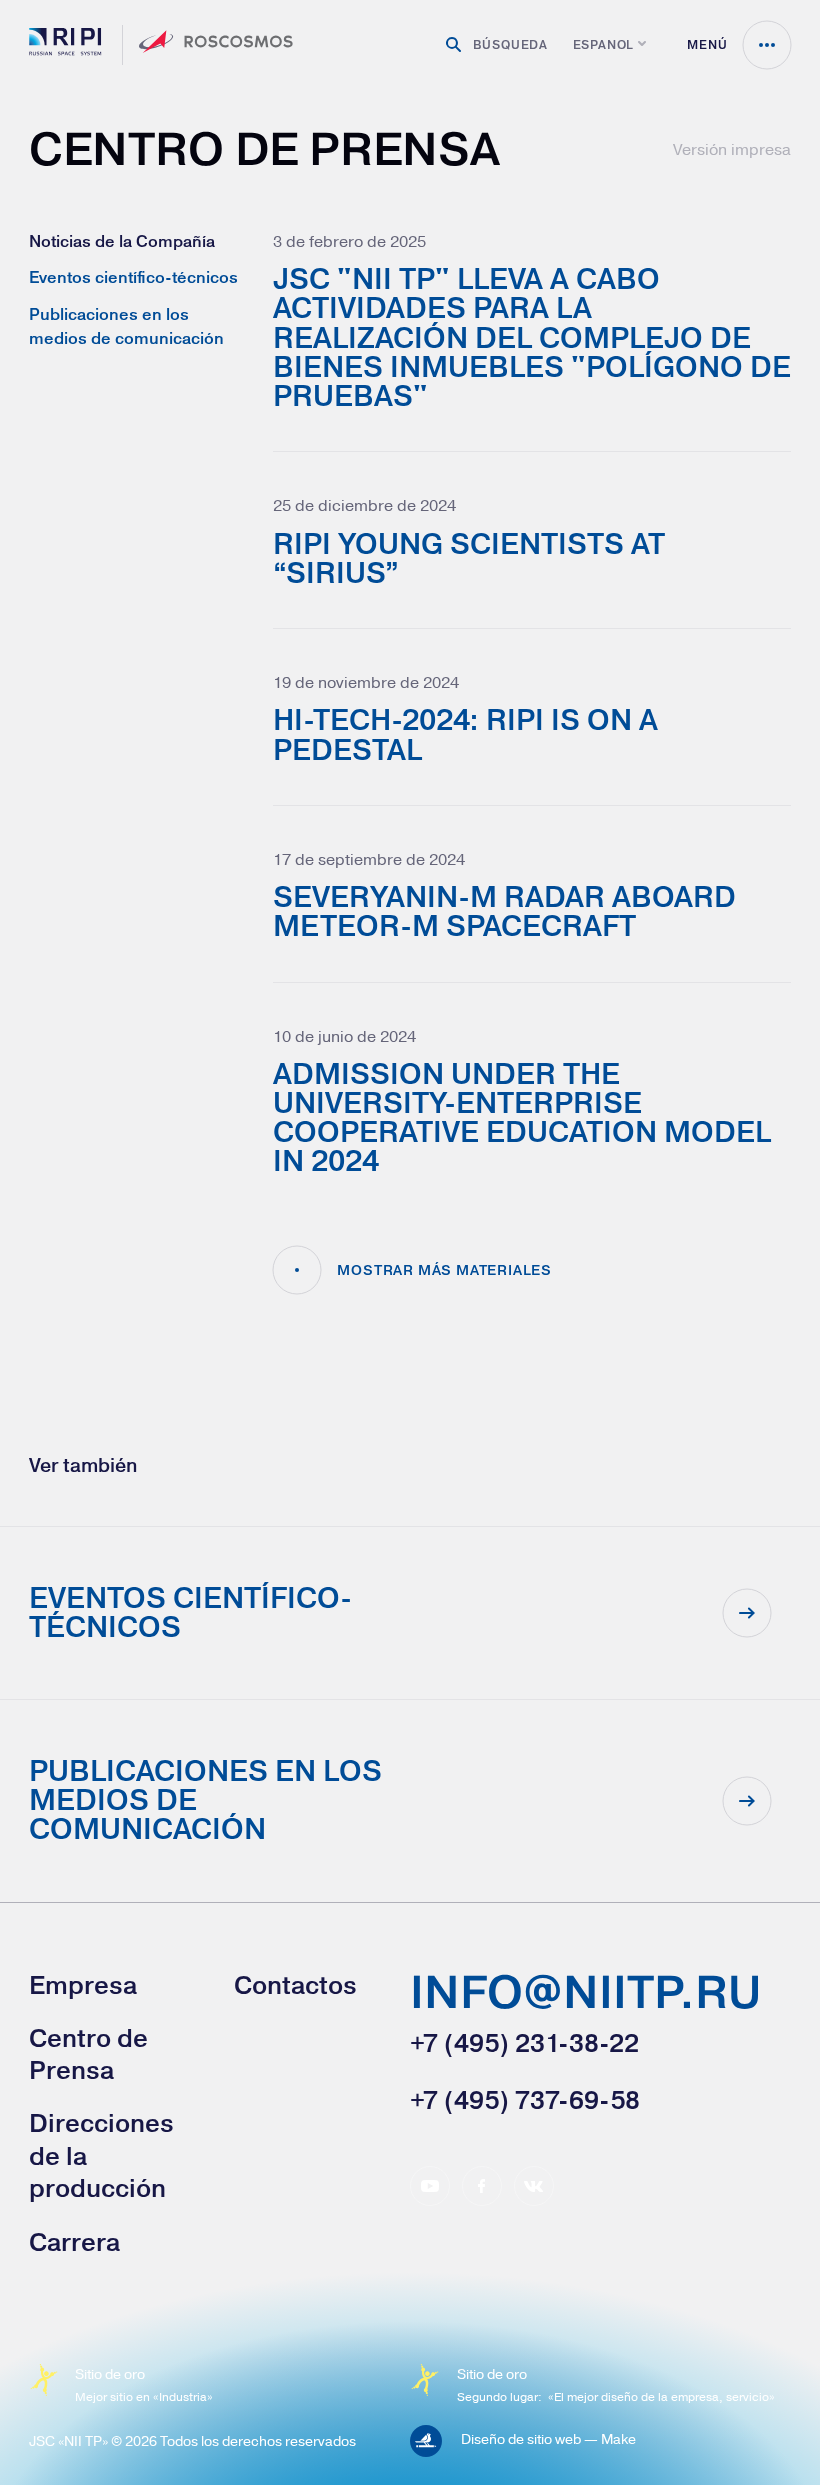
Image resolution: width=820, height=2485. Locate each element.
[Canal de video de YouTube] (430, 2186)
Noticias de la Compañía (122, 241)
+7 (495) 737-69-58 (525, 2100)
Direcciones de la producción (101, 2155)
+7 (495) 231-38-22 (524, 2043)
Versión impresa (732, 149)
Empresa (83, 1985)
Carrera (74, 2242)
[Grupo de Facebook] (482, 2186)
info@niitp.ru (585, 1994)
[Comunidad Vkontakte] (534, 2186)
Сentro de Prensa (88, 2054)
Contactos (295, 1985)
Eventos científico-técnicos (133, 277)
